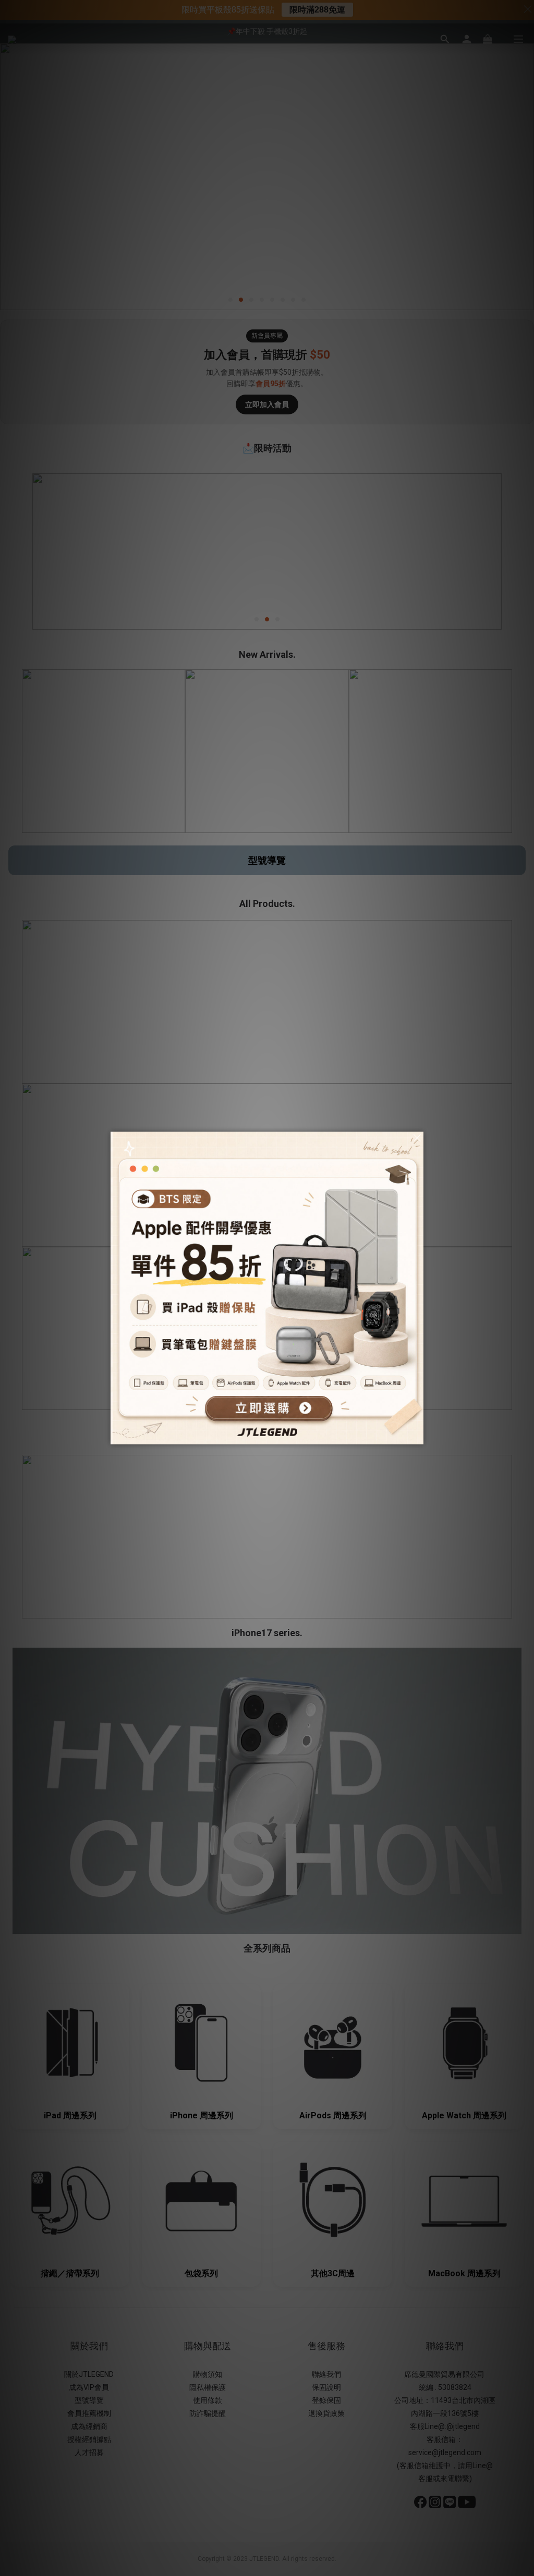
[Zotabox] (417, 1435)
